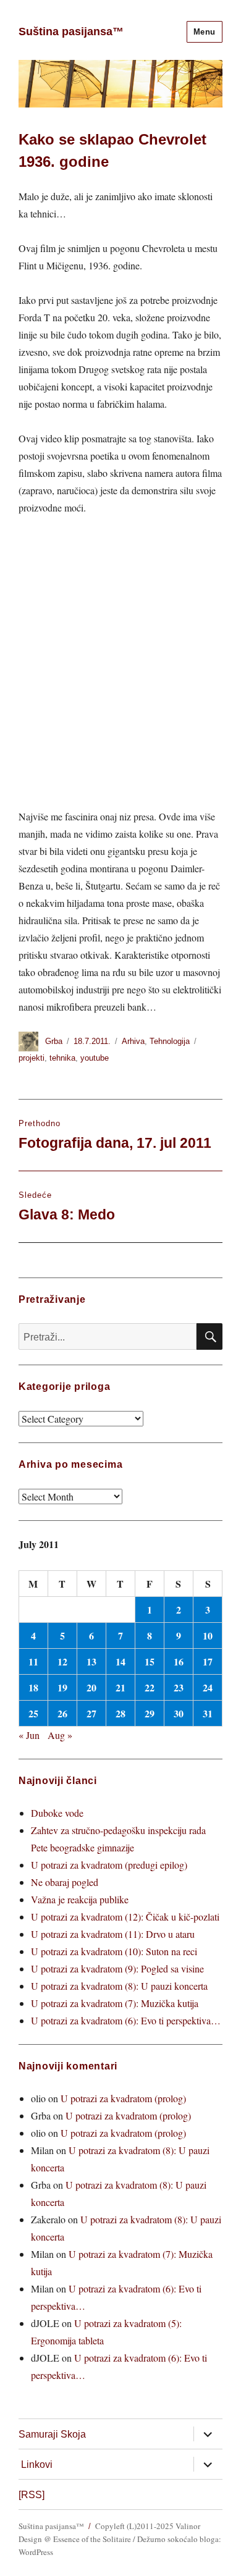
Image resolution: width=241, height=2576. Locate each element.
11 (33, 1661)
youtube (95, 1058)
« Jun (29, 1735)
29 (150, 1713)
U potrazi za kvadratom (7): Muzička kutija (115, 2003)
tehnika (62, 1058)
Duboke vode (57, 1813)
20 (91, 1687)
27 (91, 1713)
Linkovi (37, 2464)
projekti (32, 1058)
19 (62, 1687)
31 (208, 1713)
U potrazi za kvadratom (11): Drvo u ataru (113, 1934)
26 (62, 1713)
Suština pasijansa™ (71, 32)
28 (120, 1713)
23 (179, 1687)
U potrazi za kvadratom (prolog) (123, 2098)
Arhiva (133, 1041)
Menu (205, 32)
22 (150, 1687)
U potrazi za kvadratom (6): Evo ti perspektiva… (126, 2020)
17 (208, 1661)
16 (179, 1661)
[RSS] (32, 2495)
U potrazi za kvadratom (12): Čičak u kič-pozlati (125, 1917)
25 (33, 1713)
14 (120, 1661)
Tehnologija (170, 1041)
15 (150, 1661)
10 (208, 1635)
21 (120, 1687)
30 (179, 1713)
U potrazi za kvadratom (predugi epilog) (109, 1865)
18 (33, 1687)
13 (91, 1661)
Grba (54, 1041)
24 (208, 1687)
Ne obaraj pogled (65, 1882)
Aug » (60, 1735)
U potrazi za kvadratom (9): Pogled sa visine (117, 1968)
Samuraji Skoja (52, 2434)
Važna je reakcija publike (80, 1899)
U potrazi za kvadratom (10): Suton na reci (114, 1951)
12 (62, 1661)
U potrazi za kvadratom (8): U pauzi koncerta (119, 1986)
